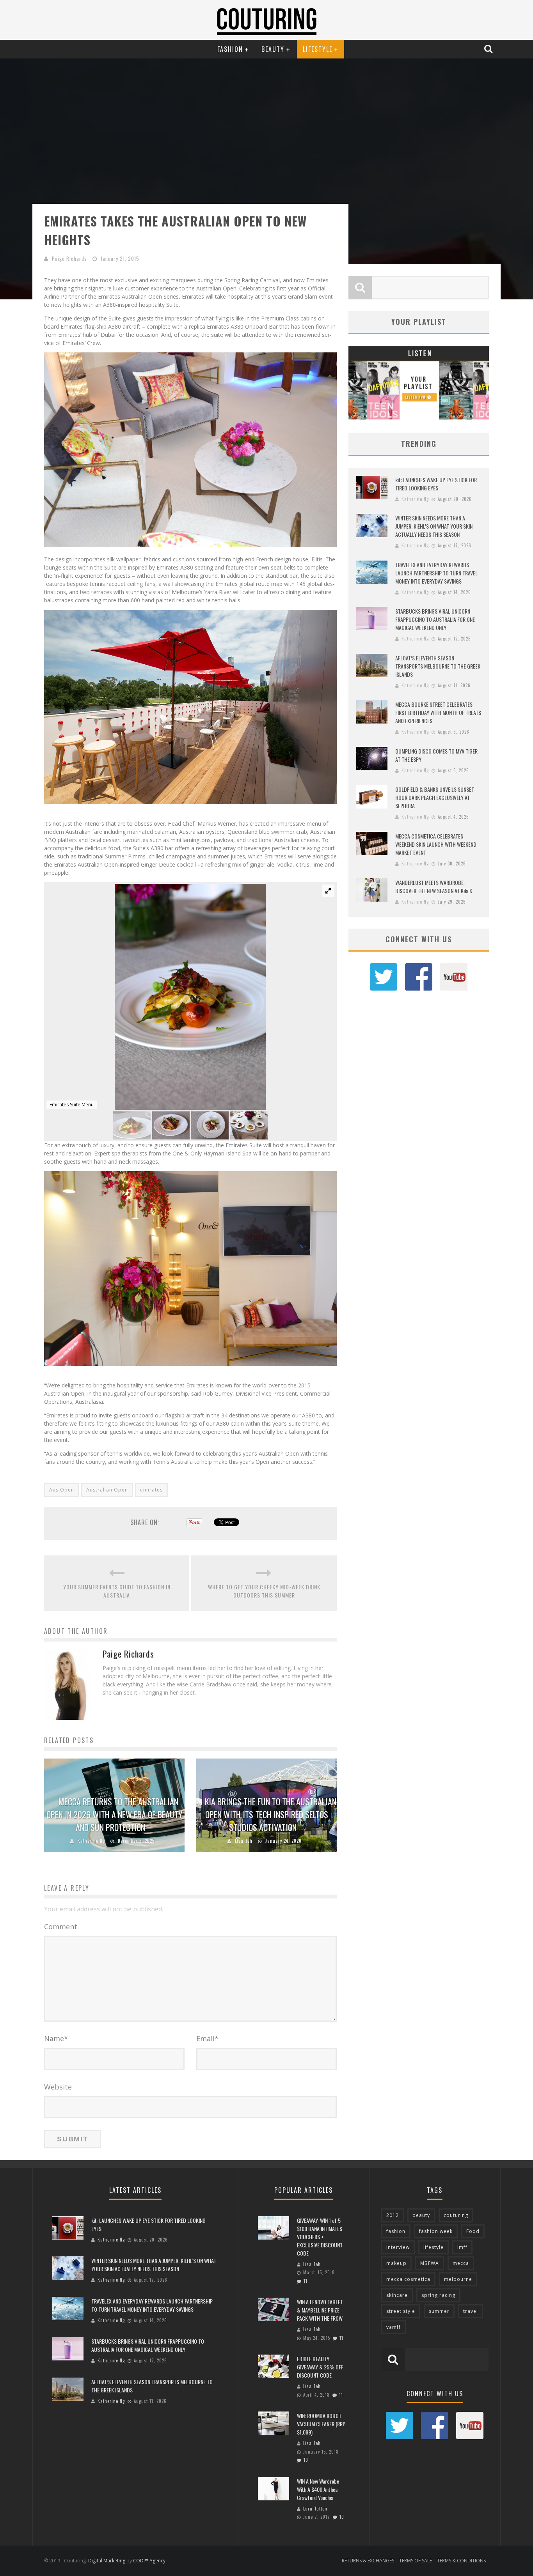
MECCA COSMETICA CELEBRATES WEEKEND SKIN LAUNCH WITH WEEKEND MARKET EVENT (436, 844)
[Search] (489, 49)
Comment (61, 1927)
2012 (393, 2215)
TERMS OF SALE (416, 2561)
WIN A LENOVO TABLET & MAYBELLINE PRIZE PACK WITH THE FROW (320, 2310)
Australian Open (107, 1490)
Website (58, 2087)
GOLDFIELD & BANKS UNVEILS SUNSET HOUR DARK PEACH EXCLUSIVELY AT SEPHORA (435, 797)
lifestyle (434, 2247)
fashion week (436, 2231)
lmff (462, 2247)
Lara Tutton (315, 2509)
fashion (396, 2231)
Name (56, 2038)
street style (401, 2311)
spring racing (438, 2295)
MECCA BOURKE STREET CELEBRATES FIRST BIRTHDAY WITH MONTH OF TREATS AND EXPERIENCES (438, 712)
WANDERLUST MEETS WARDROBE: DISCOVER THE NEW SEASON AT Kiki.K (434, 886)
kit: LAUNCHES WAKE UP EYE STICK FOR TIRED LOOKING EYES (436, 484)
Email (207, 2038)
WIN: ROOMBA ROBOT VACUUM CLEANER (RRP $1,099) (321, 2424)
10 (306, 2460)
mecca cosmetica (408, 2279)
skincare (397, 2295)
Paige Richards (69, 258)
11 (306, 2281)
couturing (456, 2215)
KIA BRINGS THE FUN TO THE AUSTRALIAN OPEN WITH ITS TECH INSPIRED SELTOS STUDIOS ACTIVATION (271, 1814)
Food (473, 2231)
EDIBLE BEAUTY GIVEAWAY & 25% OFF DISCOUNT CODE (320, 2367)
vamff (394, 2327)
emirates (151, 1490)
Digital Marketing (107, 2561)
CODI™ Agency (149, 2561)
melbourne (458, 2279)
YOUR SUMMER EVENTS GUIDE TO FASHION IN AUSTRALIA (117, 1591)
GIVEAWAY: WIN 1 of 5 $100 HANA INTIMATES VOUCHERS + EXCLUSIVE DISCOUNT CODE (320, 2237)
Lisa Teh (244, 1841)
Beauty (273, 49)
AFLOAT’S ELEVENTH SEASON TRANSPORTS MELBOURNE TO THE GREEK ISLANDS (438, 666)
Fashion (230, 49)
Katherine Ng (91, 1841)
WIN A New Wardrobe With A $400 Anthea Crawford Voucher (318, 2489)
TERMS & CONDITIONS (461, 2561)
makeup (396, 2263)
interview (398, 2247)
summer (439, 2311)
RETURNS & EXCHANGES (368, 2561)
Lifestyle (318, 49)
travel (471, 2311)
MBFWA (430, 2263)
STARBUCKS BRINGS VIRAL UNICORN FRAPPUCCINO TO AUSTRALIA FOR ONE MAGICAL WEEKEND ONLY (435, 619)
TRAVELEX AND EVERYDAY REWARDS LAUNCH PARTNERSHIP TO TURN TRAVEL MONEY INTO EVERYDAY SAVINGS (436, 573)
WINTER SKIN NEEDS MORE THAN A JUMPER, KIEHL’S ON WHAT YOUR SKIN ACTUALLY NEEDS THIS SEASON (434, 526)
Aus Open (62, 1490)
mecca (461, 2263)
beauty (421, 2215)
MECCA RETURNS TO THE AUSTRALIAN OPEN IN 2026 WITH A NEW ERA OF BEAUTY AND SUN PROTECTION (114, 1814)
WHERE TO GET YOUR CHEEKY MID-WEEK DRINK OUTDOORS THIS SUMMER (264, 1591)
